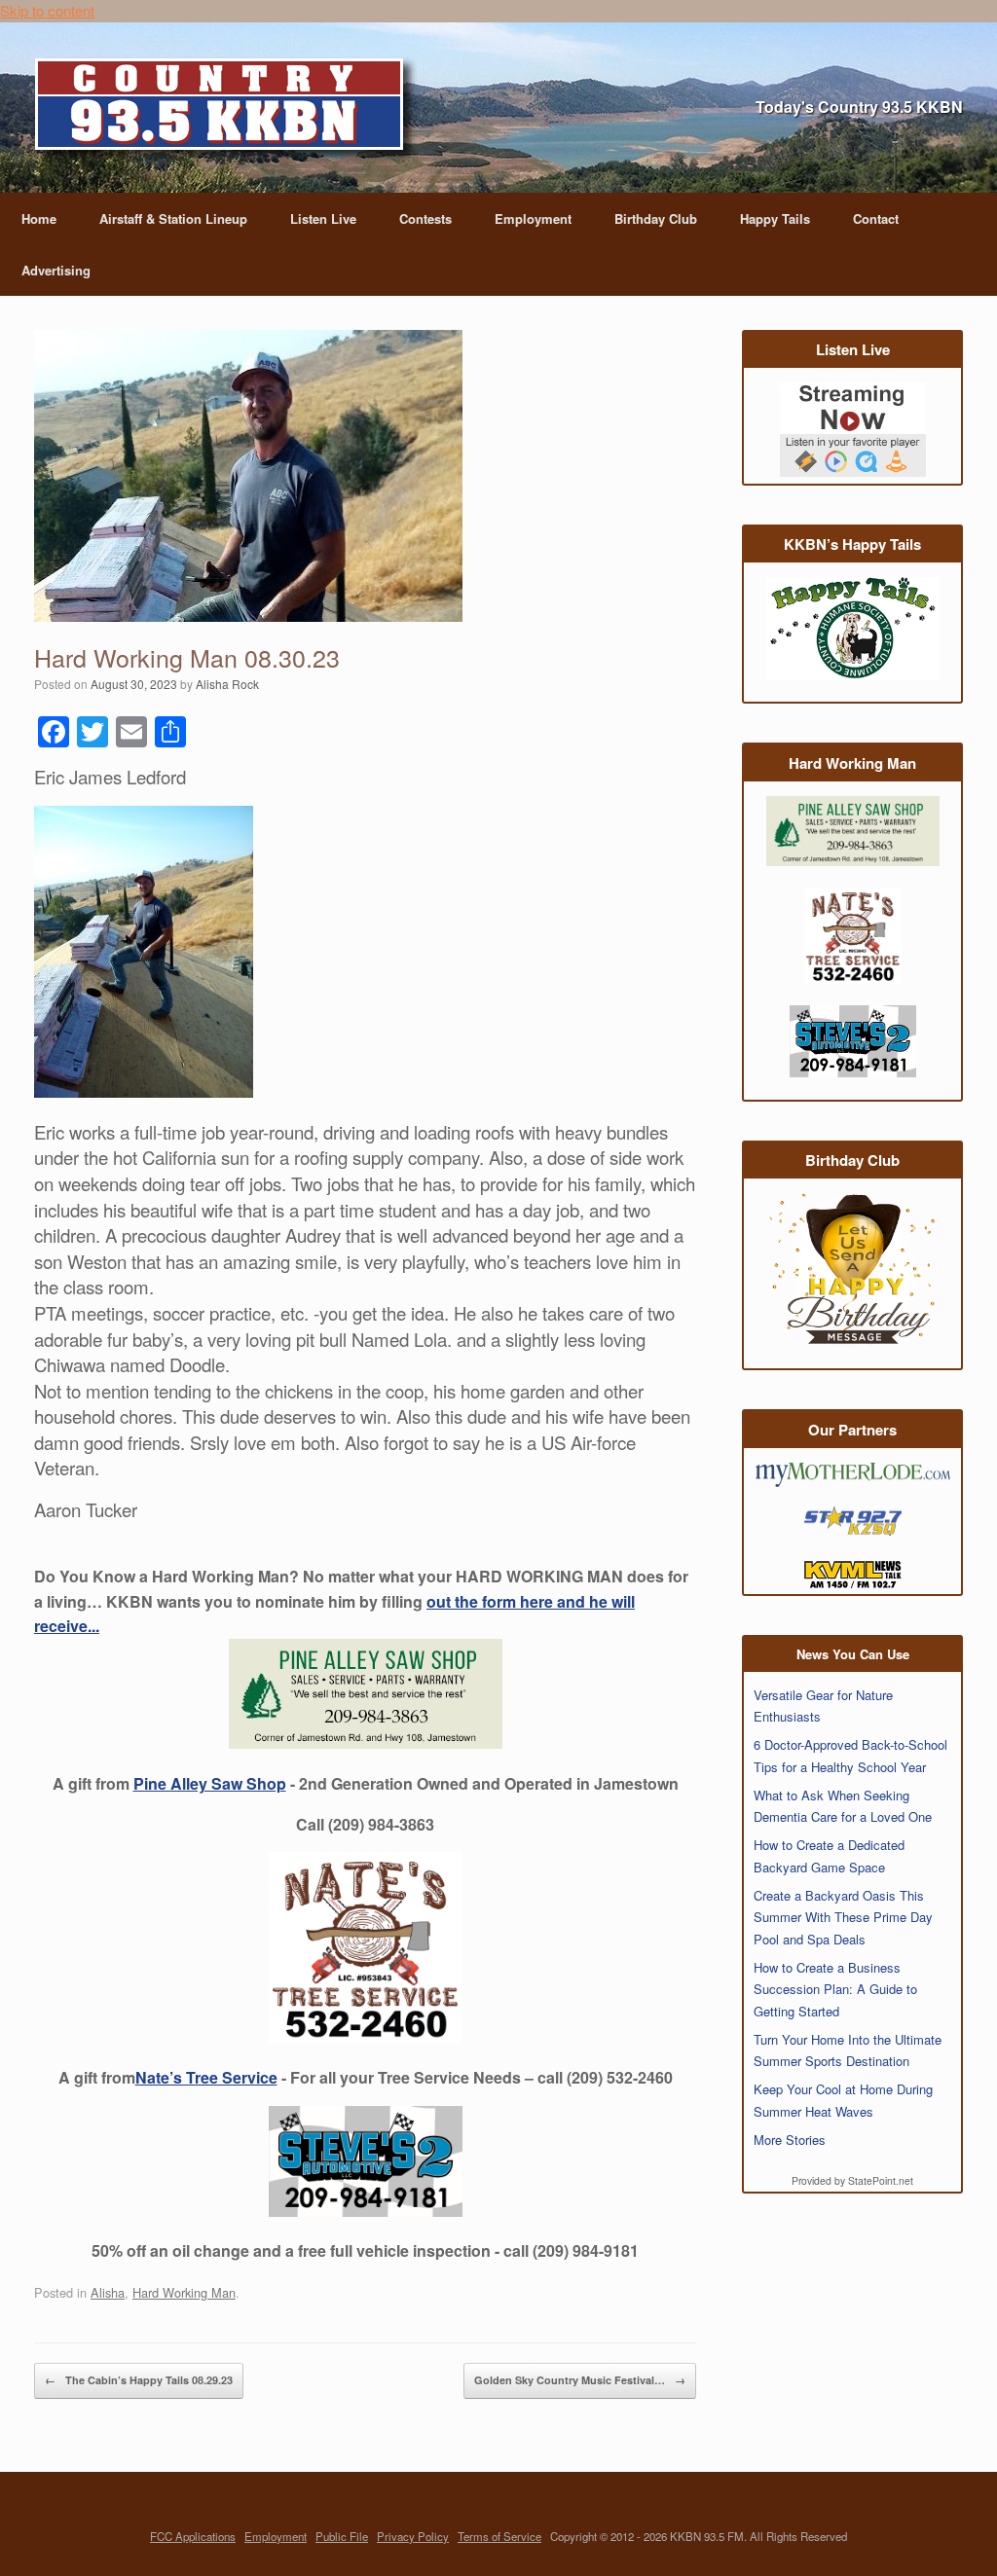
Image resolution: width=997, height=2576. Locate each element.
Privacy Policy (413, 2536)
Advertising (56, 270)
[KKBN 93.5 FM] (226, 110)
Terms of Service (499, 2536)
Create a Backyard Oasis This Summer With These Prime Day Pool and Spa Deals (843, 1917)
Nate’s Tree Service (206, 2077)
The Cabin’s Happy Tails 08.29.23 (139, 2380)
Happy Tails (775, 218)
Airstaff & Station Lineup (173, 218)
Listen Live (323, 218)
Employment (533, 218)
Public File (342, 2536)
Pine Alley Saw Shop (210, 1783)
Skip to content (47, 10)
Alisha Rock (227, 684)
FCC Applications (193, 2536)
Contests (425, 218)
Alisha (108, 2292)
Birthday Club (656, 218)
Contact (876, 218)
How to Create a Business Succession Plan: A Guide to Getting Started (835, 1989)
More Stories (790, 2140)
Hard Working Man (184, 2292)
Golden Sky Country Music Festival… (580, 2380)
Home (39, 218)
